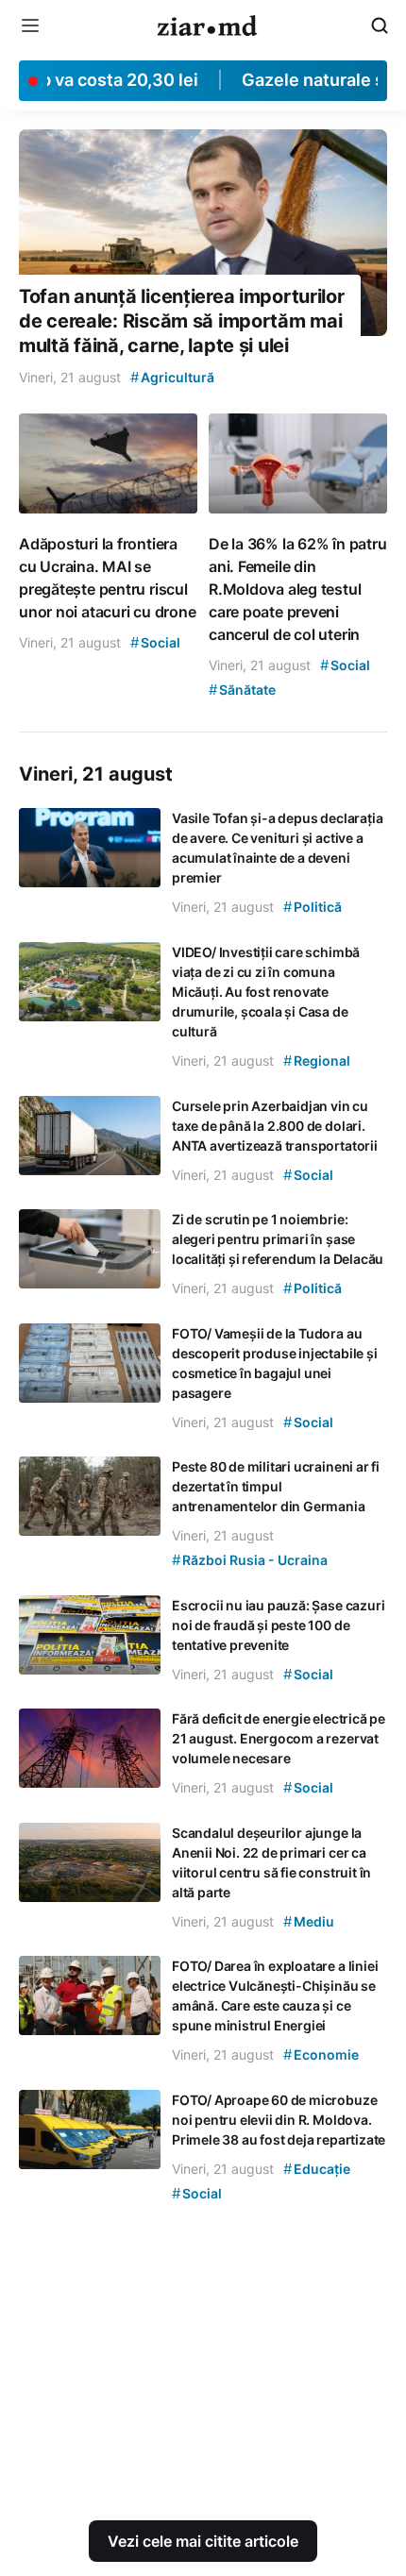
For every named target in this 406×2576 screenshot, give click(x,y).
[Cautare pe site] (380, 25)
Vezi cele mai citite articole (203, 2541)
